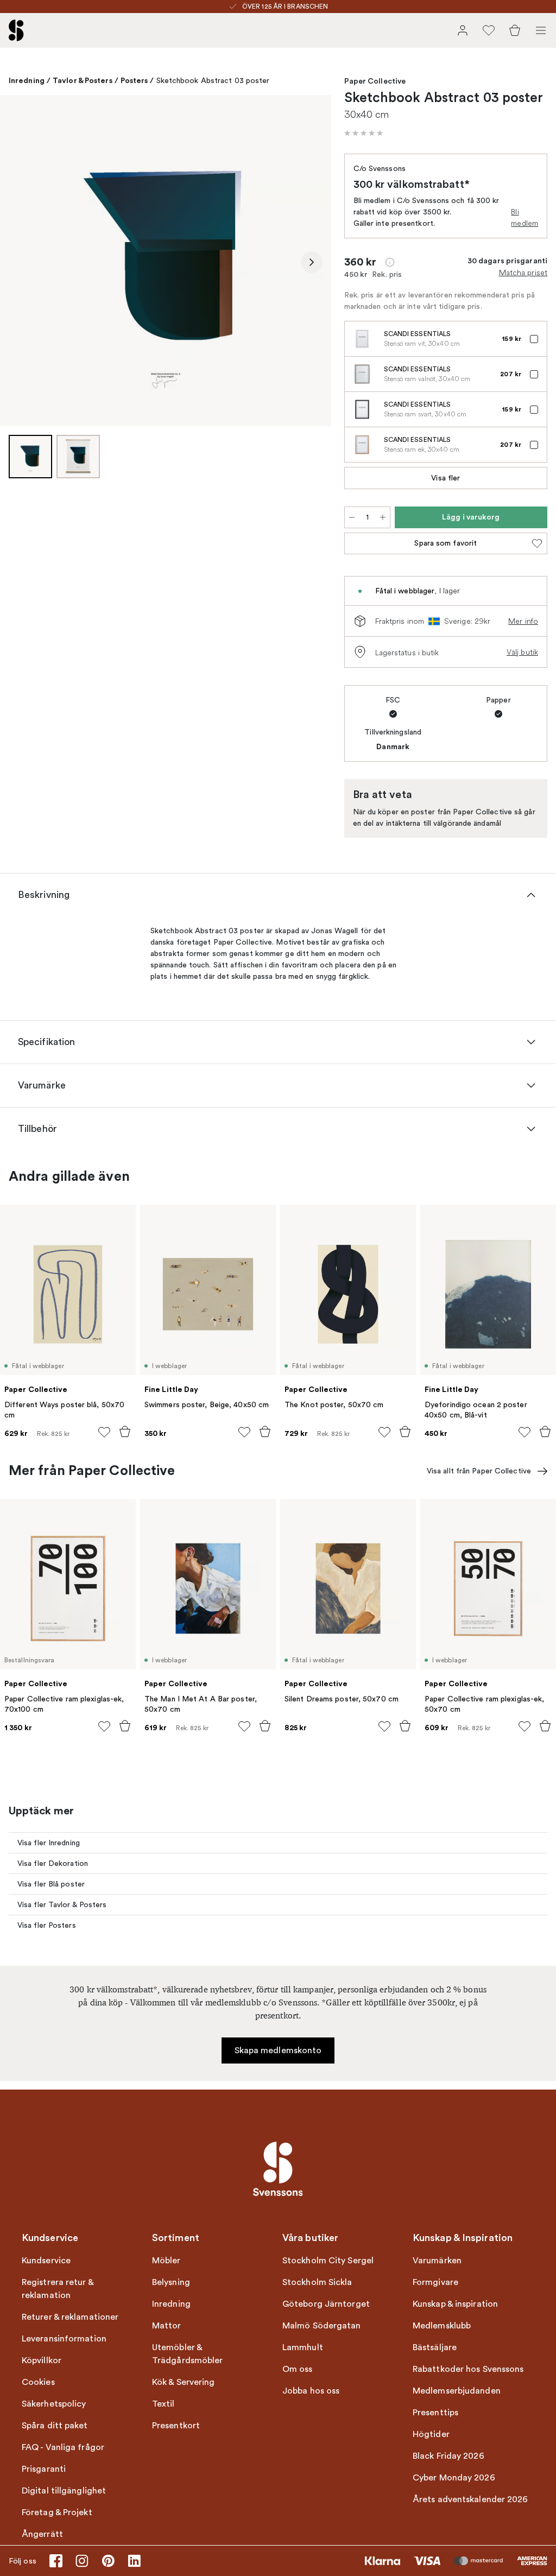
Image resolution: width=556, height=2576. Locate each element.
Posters (134, 80)
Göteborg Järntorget (326, 2304)
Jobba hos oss (311, 2391)
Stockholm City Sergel (328, 2261)
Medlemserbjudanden (457, 2391)
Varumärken (437, 2261)
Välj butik (522, 652)
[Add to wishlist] (104, 1432)
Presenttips (435, 2413)
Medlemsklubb (442, 2326)
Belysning (171, 2282)
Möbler (166, 2261)
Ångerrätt (42, 2534)
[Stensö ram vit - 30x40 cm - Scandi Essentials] (362, 339)
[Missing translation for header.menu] (541, 30)
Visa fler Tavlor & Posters (62, 1905)
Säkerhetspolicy (54, 2404)
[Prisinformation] (390, 262)
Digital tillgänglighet (64, 2491)
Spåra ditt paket (55, 2426)
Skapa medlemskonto (278, 2050)
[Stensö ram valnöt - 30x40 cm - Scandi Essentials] (362, 374)
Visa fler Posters (47, 1925)
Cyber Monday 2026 (454, 2478)
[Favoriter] (489, 30)
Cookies (38, 2382)
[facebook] (56, 2561)
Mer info (523, 621)
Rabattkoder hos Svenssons (468, 2369)
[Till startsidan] (16, 30)
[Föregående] (20, 262)
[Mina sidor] (463, 30)
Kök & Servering (184, 2382)
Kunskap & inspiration (455, 2304)
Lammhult (303, 2347)
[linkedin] (134, 2561)
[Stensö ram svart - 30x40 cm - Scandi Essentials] (362, 409)
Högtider (431, 2434)
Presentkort (176, 2426)
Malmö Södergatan (322, 2326)
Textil (163, 2404)
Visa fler (446, 478)
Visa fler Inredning (49, 1843)
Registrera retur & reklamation (58, 2289)
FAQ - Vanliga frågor (63, 2447)
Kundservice (46, 2261)
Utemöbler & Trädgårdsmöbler (188, 2354)
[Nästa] (312, 262)
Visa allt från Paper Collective (479, 1471)
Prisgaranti (44, 2469)
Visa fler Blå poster (51, 1884)
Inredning (27, 80)
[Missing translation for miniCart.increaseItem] (383, 517)
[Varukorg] (515, 30)
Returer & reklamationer (70, 2317)
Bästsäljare (435, 2347)
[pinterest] (108, 2561)
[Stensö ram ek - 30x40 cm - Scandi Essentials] (362, 445)
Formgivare (435, 2282)
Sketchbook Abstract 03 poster (213, 81)
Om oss (298, 2369)
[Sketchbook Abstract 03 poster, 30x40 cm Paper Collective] (166, 261)
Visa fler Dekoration (53, 1863)
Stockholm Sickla (317, 2282)
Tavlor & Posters (83, 80)
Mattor (167, 2326)
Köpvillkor (42, 2360)
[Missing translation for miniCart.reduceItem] (352, 517)
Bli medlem (525, 217)
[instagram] (82, 2561)
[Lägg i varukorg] (125, 1432)
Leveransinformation (64, 2339)
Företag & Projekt (57, 2512)
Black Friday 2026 (448, 2456)
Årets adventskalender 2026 (470, 2499)
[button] (364, 133)
